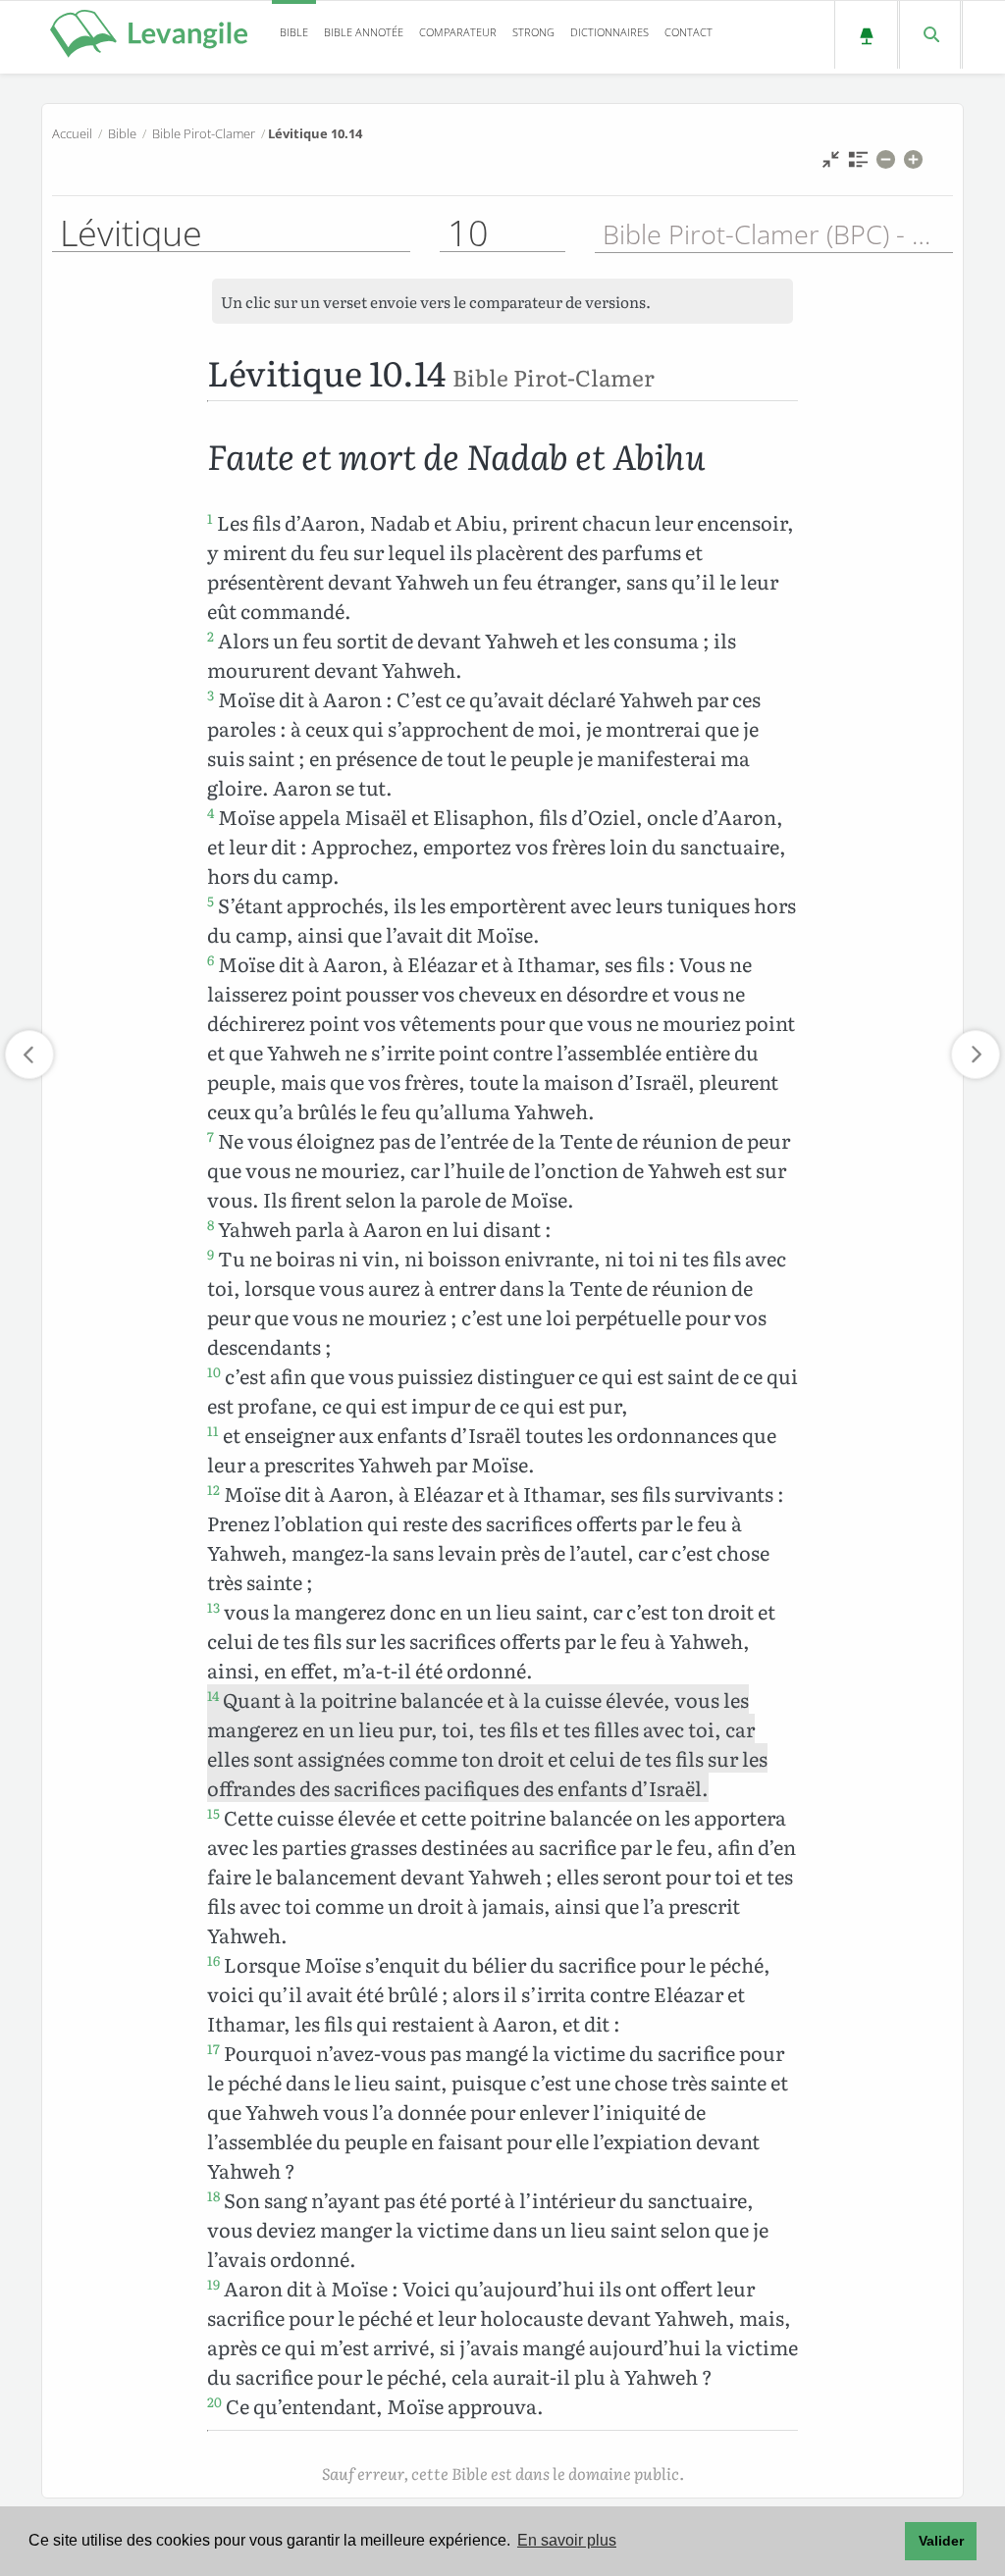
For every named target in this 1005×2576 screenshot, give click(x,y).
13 (213, 1607)
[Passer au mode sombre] (866, 35)
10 (214, 1371)
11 (213, 1430)
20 (214, 2401)
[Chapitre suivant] (976, 1055)
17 (213, 2048)
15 (213, 1813)
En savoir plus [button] (567, 2540)
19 (213, 2284)
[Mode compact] (831, 164)
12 (213, 1489)
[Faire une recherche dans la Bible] (930, 35)
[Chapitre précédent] (29, 1055)
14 (213, 1695)
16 (213, 1960)
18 (213, 2195)
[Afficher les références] (858, 164)
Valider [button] (941, 2541)
